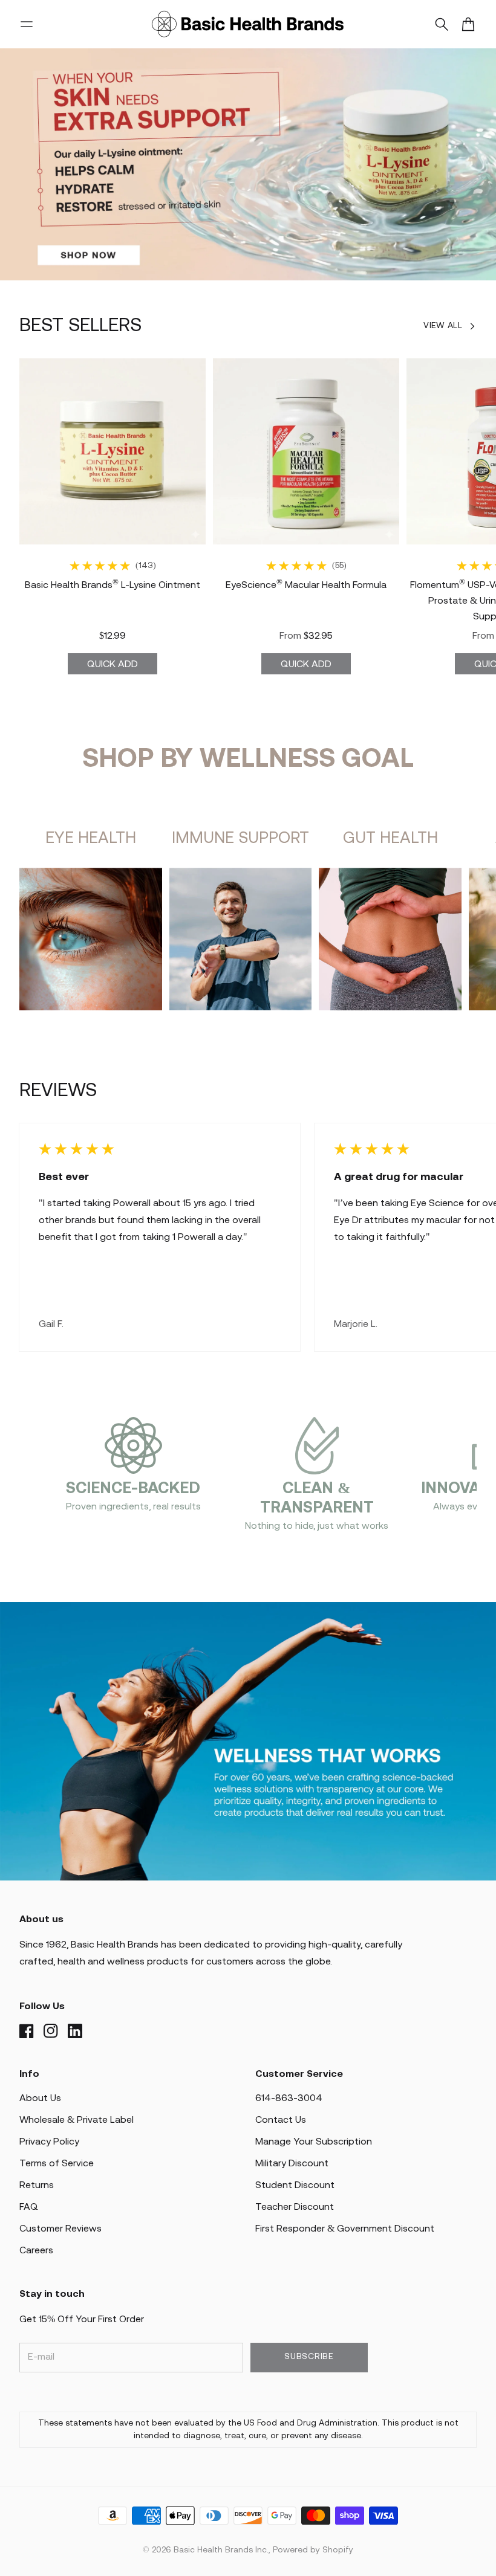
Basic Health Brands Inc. (221, 2550)
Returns (37, 2185)
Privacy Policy (49, 2142)
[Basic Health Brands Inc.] (248, 24)
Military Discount (292, 2164)
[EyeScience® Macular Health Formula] (306, 451)
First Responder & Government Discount (345, 2229)
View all (443, 326)
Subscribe (309, 2357)
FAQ (29, 2207)
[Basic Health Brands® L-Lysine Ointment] (113, 451)
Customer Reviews (60, 2229)
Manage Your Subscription (314, 2142)
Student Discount (295, 2185)
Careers (36, 2251)
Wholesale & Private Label (77, 2120)
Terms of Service (57, 2164)
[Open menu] (27, 24)
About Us (40, 2098)
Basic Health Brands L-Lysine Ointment (113, 585)
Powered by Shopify (313, 2550)
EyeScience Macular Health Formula (306, 585)
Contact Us (281, 2120)
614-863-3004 (289, 2098)
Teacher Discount (295, 2207)
